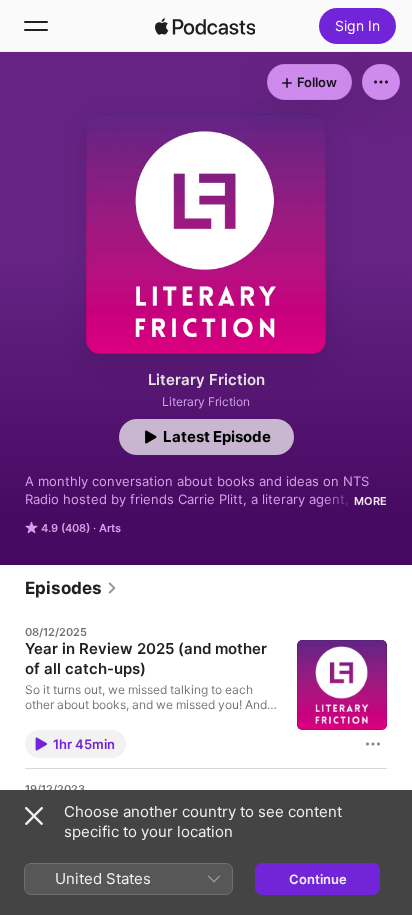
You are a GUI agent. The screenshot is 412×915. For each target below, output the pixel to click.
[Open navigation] (36, 26)
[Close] (34, 816)
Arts (110, 528)
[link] (71, 588)
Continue (318, 879)
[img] (205, 26)
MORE (370, 501)
